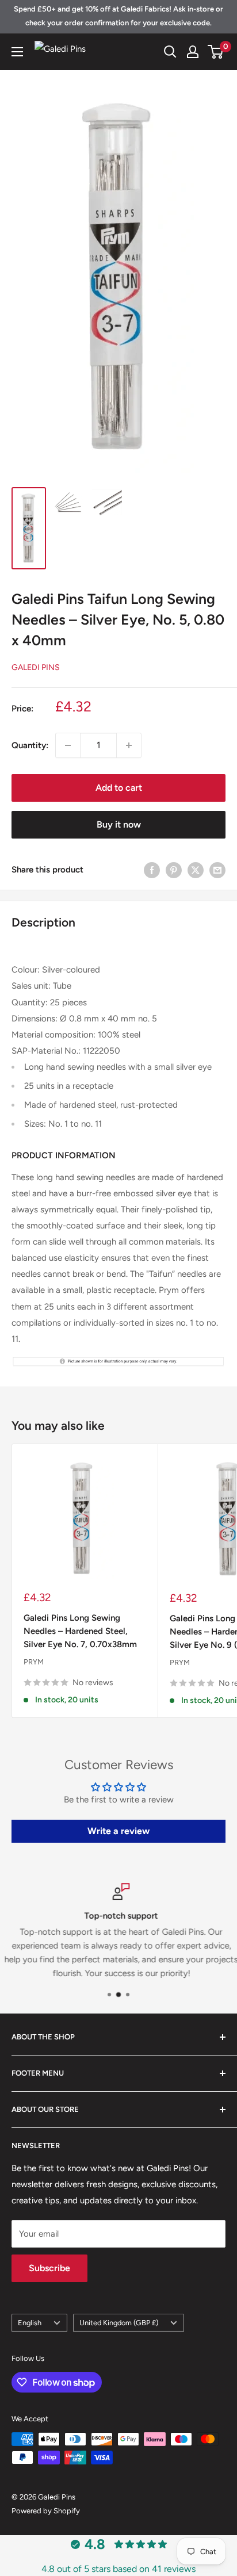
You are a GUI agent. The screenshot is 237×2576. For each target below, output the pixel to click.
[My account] (193, 52)
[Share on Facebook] (152, 870)
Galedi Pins (36, 667)
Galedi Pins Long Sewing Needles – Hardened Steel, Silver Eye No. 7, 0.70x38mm (80, 1631)
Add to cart (119, 788)
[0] (216, 52)
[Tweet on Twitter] (196, 870)
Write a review (118, 1831)
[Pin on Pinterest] (174, 870)
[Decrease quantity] (68, 745)
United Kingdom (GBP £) (119, 2323)
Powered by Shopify (46, 2511)
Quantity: (30, 745)
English (30, 2323)
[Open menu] (17, 52)
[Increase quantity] (129, 745)
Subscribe (49, 2268)
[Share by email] (217, 870)
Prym (34, 1662)
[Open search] (170, 52)
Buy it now (119, 824)
